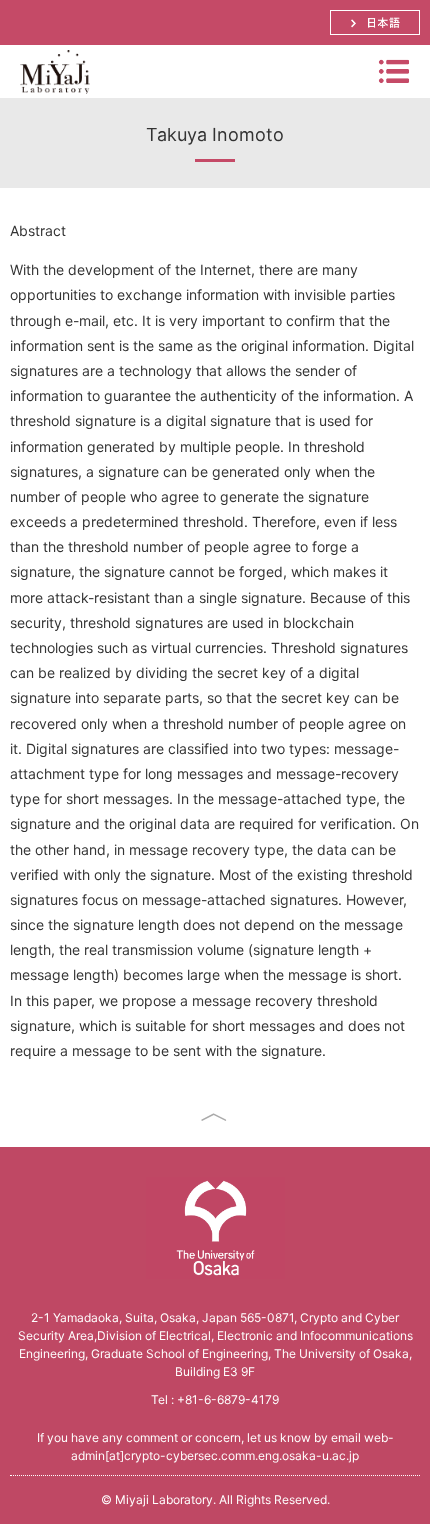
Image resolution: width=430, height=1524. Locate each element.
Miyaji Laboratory (54, 97)
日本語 (375, 22)
